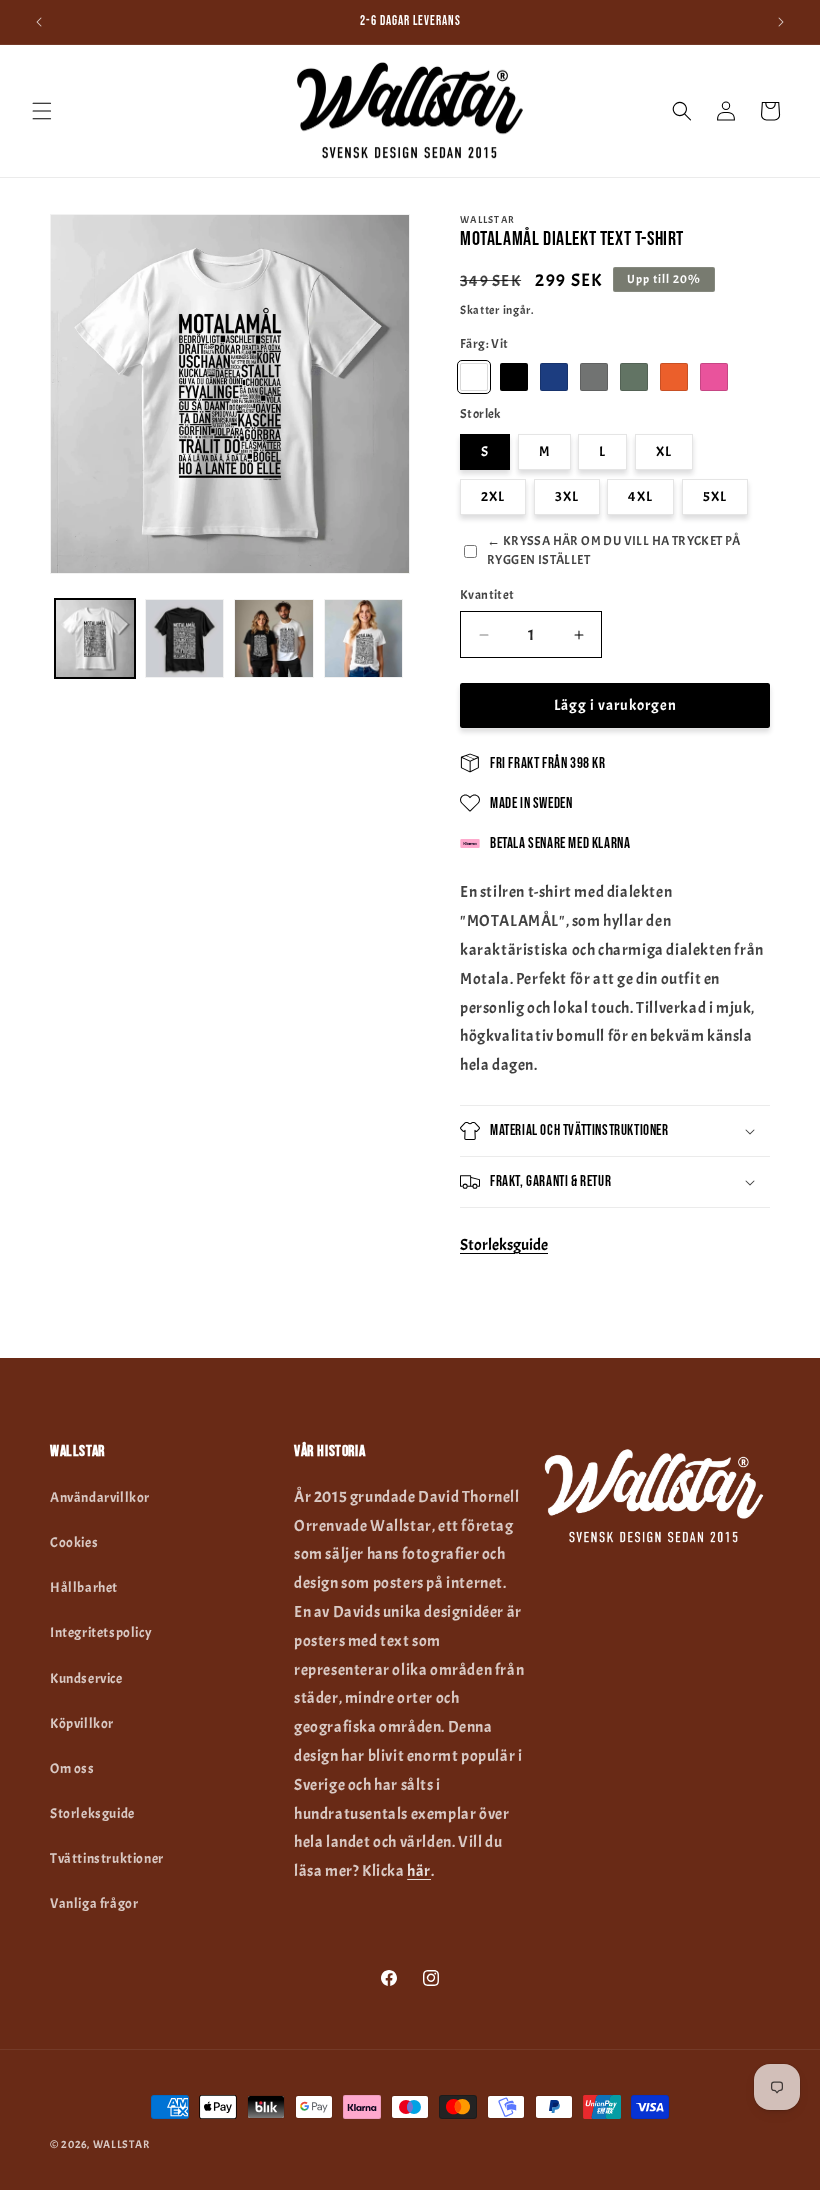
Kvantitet (487, 595)
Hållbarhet (84, 1587)
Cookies (74, 1542)
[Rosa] (714, 377)
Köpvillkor (82, 1723)
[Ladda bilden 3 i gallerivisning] (185, 639)
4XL (640, 496)
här (419, 1871)
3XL (567, 496)
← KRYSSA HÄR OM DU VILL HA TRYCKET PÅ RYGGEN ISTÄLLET (614, 551)
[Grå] (594, 377)
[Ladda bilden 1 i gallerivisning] (95, 639)
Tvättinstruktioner (107, 1858)
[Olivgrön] (634, 377)
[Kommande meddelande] (781, 22)
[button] (42, 111)
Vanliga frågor (94, 1903)
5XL (715, 496)
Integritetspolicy (101, 1632)
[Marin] (554, 377)
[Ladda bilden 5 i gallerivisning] (364, 639)
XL (664, 451)
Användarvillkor (100, 1497)
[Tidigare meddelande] (39, 22)
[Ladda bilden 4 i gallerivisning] (274, 639)
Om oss (72, 1768)
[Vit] (474, 377)
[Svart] (514, 377)
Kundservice (86, 1678)
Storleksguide (504, 1245)
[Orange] (674, 377)
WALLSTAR (121, 2144)
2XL (493, 496)
